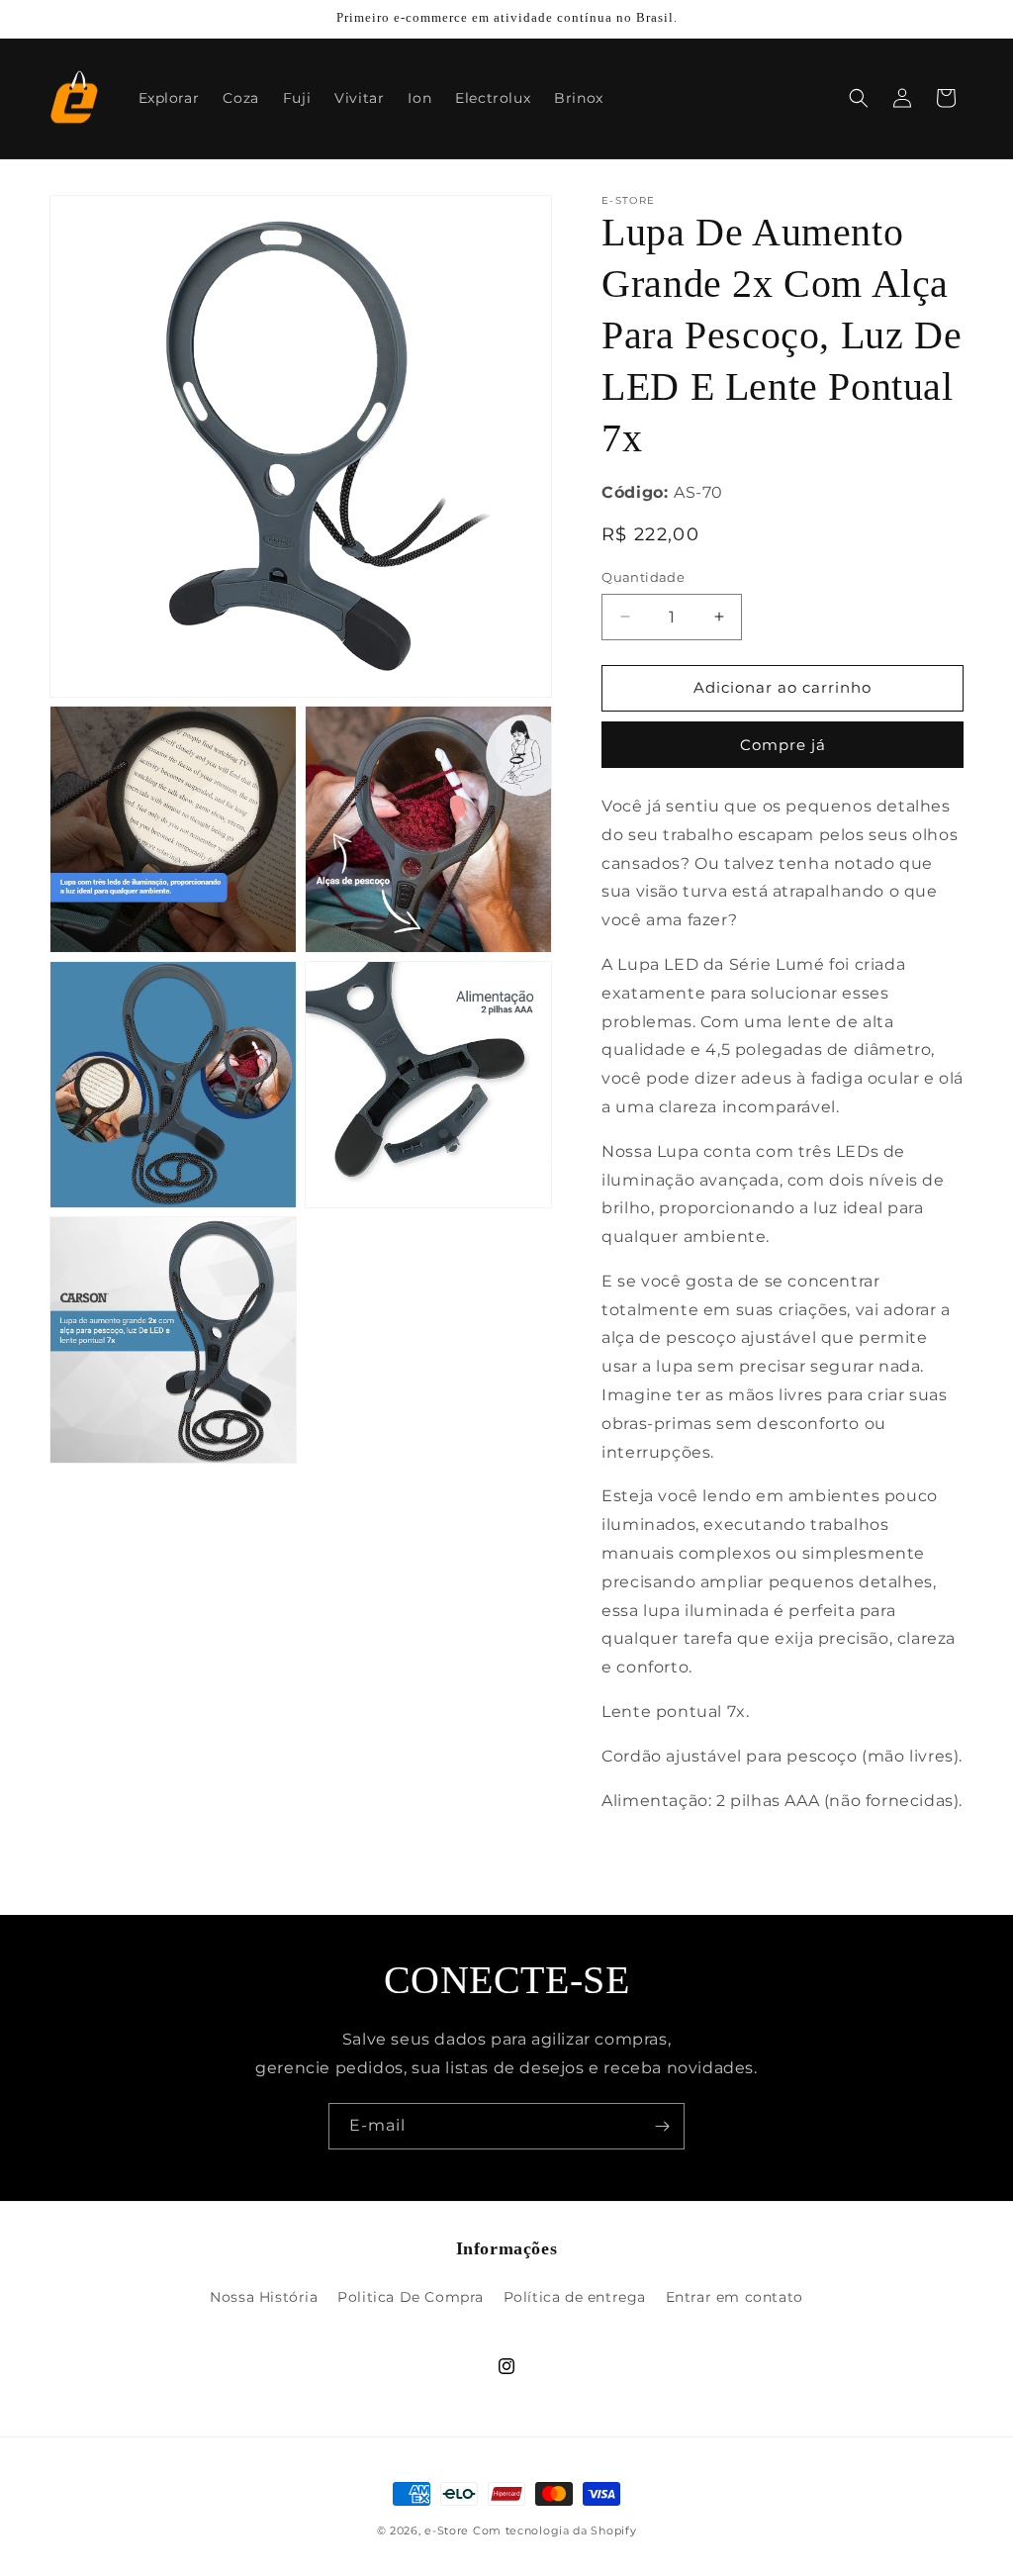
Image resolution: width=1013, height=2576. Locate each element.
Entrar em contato (735, 2297)
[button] (859, 98)
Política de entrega (575, 2297)
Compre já (783, 745)
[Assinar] (662, 2126)
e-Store (447, 2530)
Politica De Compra (411, 2297)
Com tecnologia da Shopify (555, 2530)
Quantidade (643, 577)
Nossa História (264, 2297)
